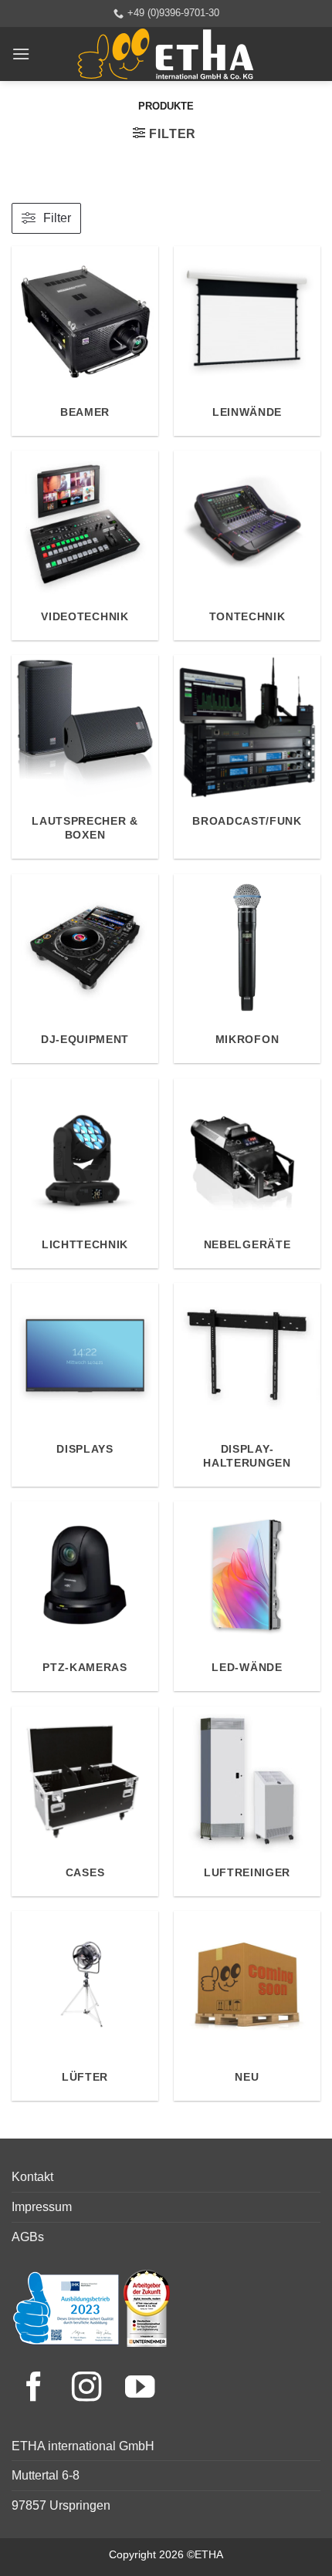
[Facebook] (38, 2389)
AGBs (28, 2237)
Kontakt (32, 2177)
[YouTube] (140, 2389)
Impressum (42, 2207)
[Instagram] (91, 2389)
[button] (21, 54)
